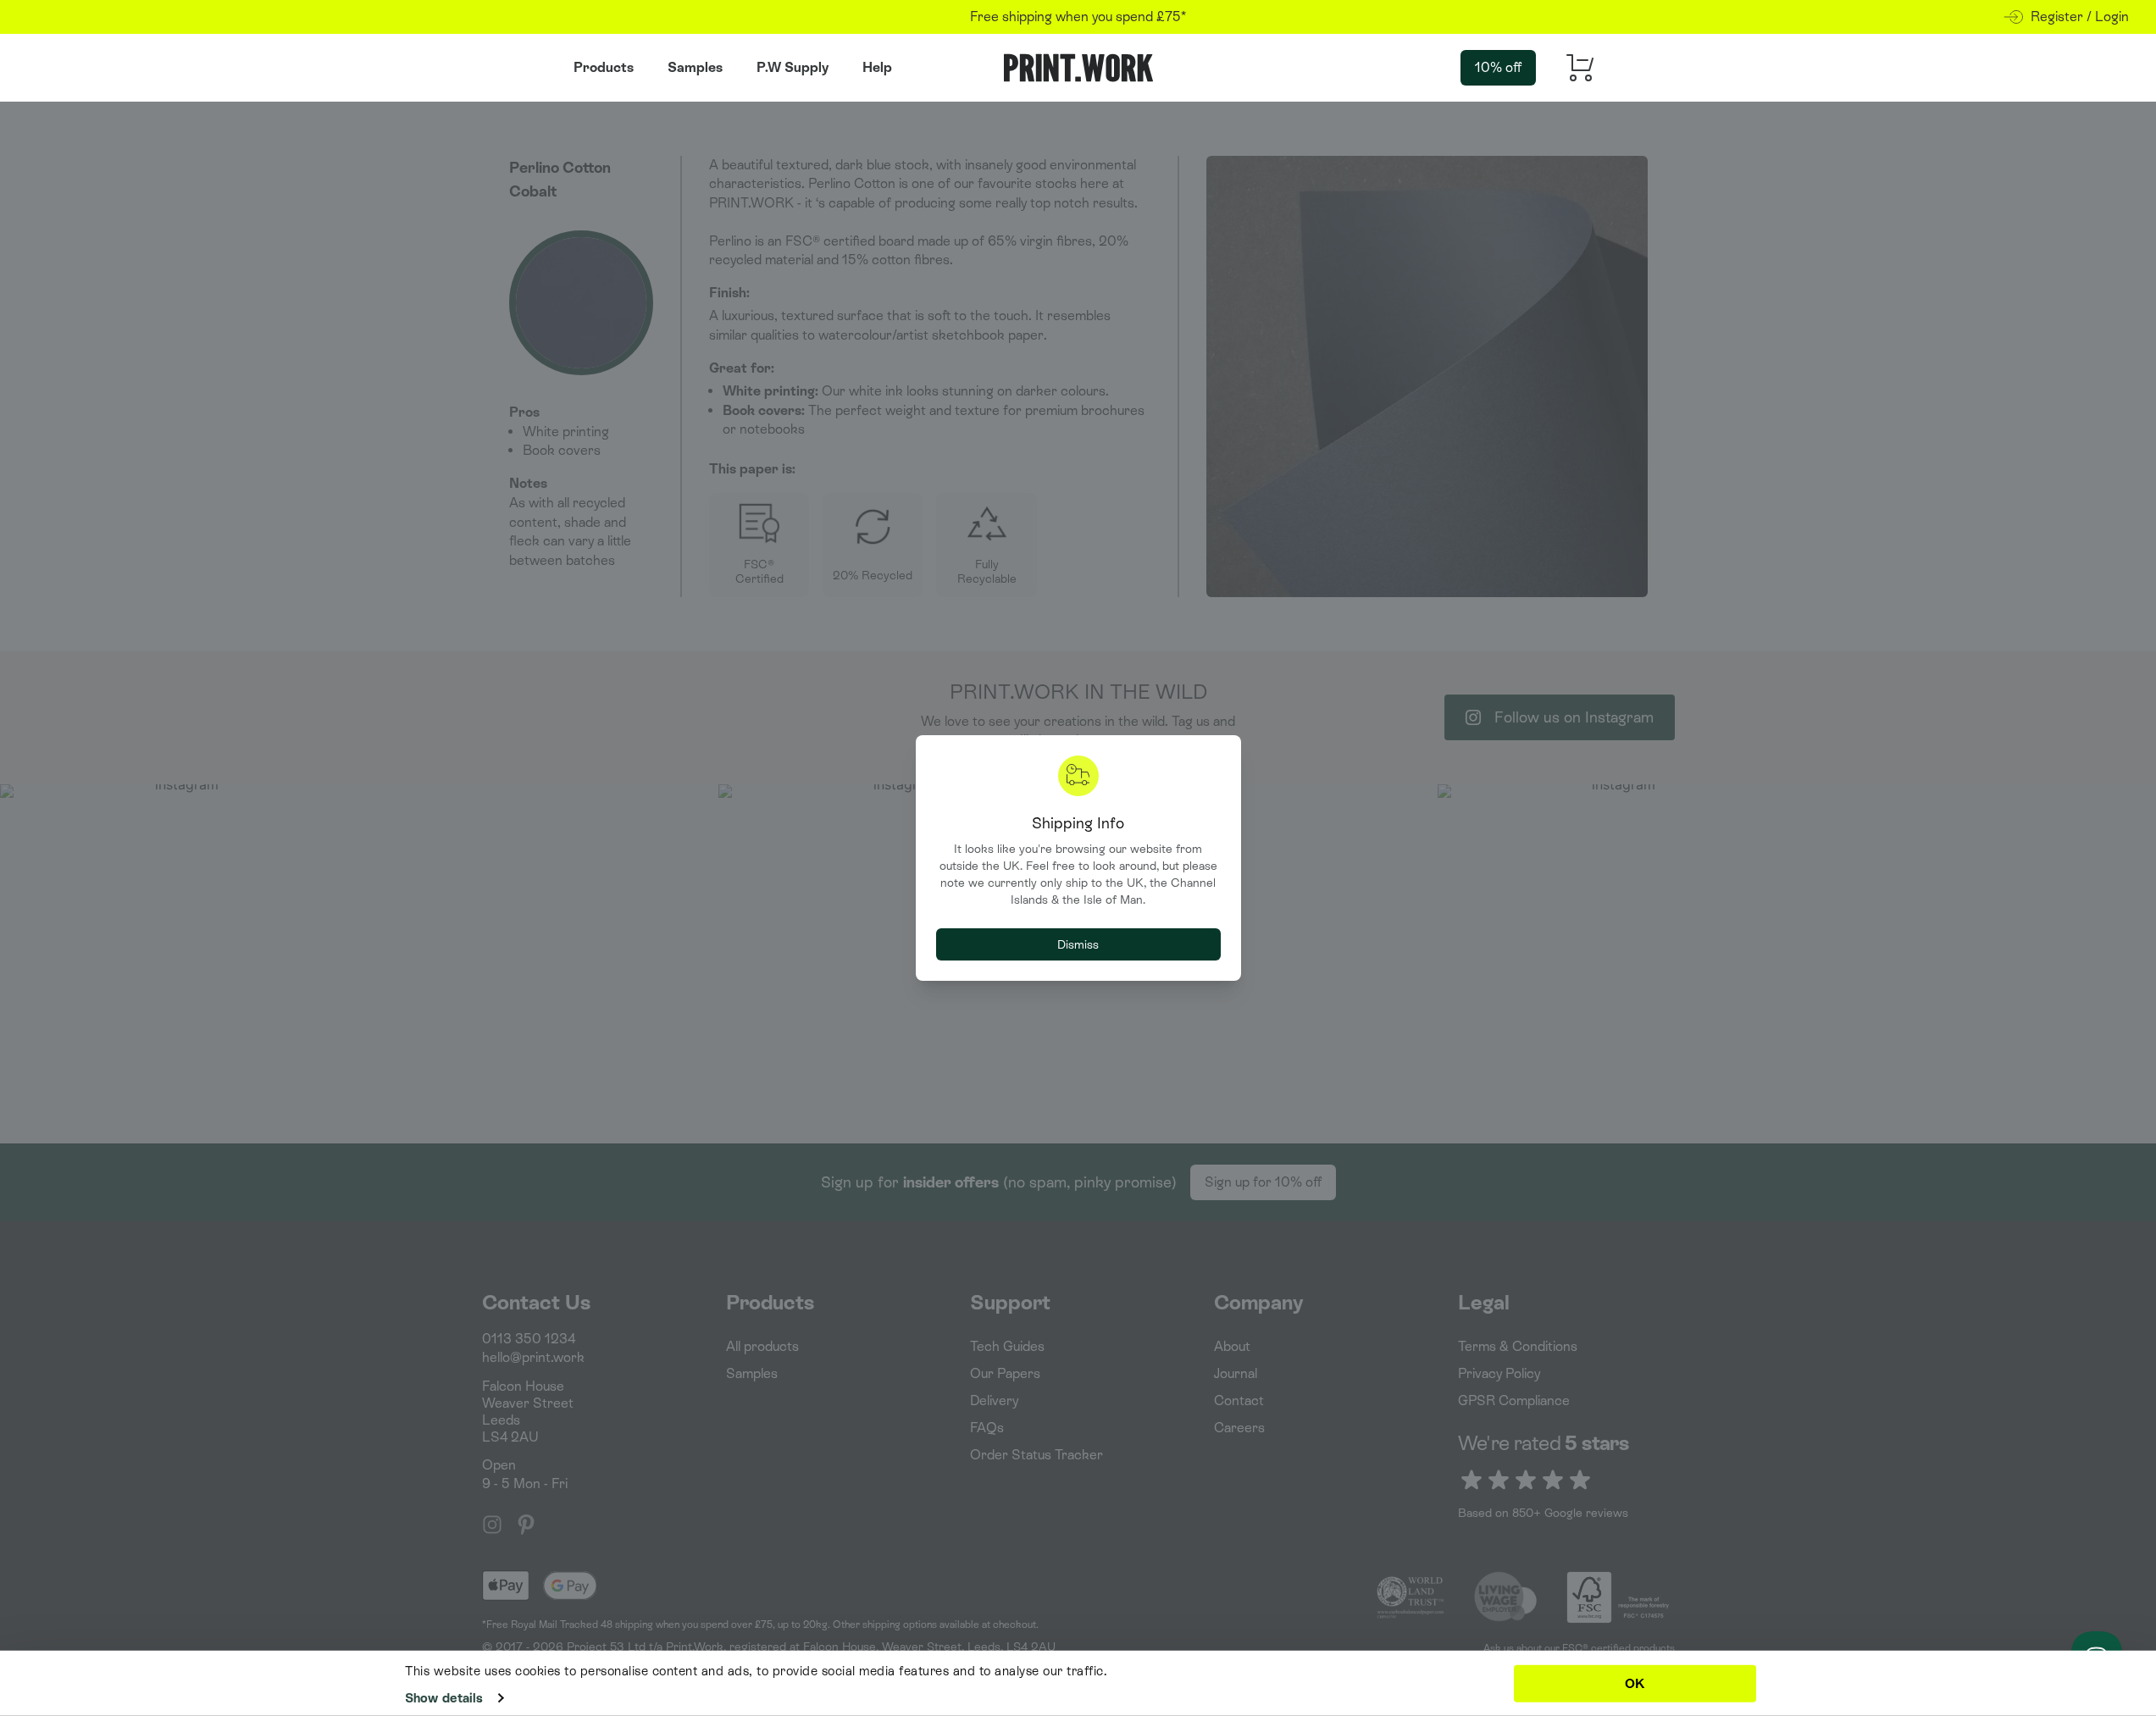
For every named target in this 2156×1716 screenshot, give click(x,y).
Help (877, 67)
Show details (444, 1698)
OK (1635, 1683)
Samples (695, 67)
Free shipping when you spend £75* (1078, 17)
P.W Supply (793, 67)
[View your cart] (1575, 68)
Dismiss (1078, 944)
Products (604, 67)
